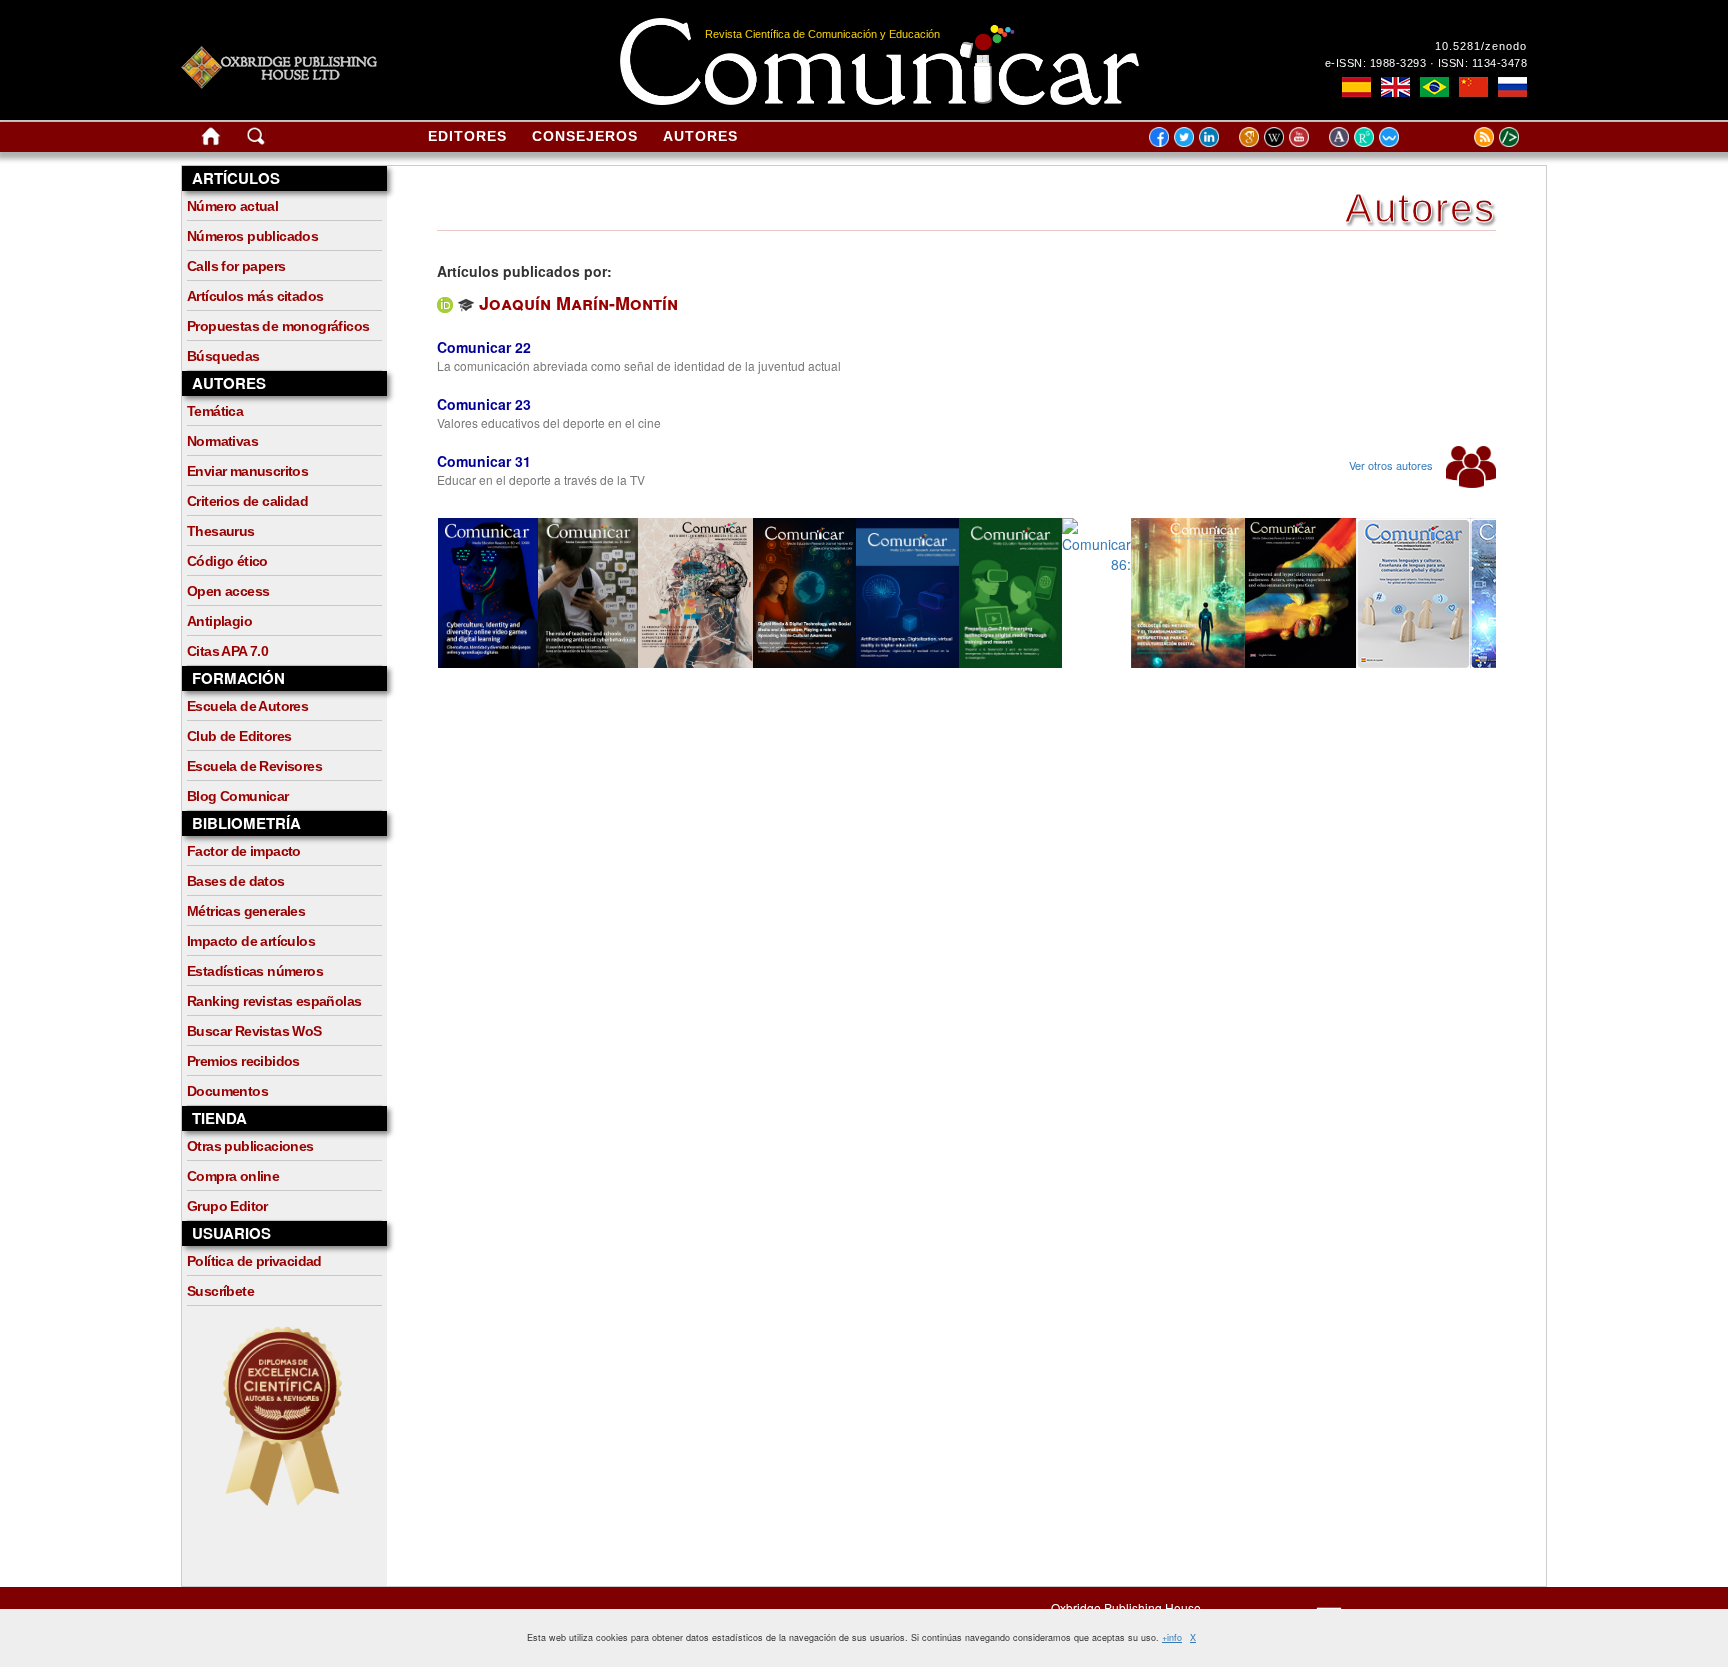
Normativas (222, 441)
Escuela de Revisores (254, 766)
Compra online (233, 1176)
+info (1172, 1637)
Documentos (227, 1091)
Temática (215, 411)
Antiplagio (219, 621)
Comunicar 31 (484, 461)
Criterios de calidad (247, 501)
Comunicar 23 (484, 404)
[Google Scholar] (1251, 136)
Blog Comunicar (238, 796)
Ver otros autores (1392, 465)
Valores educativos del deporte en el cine (549, 422)
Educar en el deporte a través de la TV (541, 479)
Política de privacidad (254, 1261)
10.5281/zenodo (1481, 46)
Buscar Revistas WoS (254, 1031)
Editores (467, 136)
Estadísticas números (255, 971)
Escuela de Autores (247, 706)
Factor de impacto (244, 851)
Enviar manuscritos (247, 471)
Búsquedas (223, 356)
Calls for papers (236, 266)
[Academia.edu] (1341, 136)
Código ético (227, 561)
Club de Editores (239, 736)
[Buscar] (256, 140)
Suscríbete (220, 1291)
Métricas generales (246, 911)
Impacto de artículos (251, 941)
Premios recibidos (243, 1061)
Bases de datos (236, 881)
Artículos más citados (255, 296)
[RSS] (1459, 136)
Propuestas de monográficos (278, 326)
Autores (700, 136)
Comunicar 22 (484, 347)
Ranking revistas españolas (274, 1001)
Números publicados (252, 236)
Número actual (232, 206)
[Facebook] (1159, 136)
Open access (228, 591)
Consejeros (585, 136)
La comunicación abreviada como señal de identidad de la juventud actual (639, 365)
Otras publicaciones (250, 1146)
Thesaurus (221, 531)
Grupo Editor (227, 1206)
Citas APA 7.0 (227, 651)
